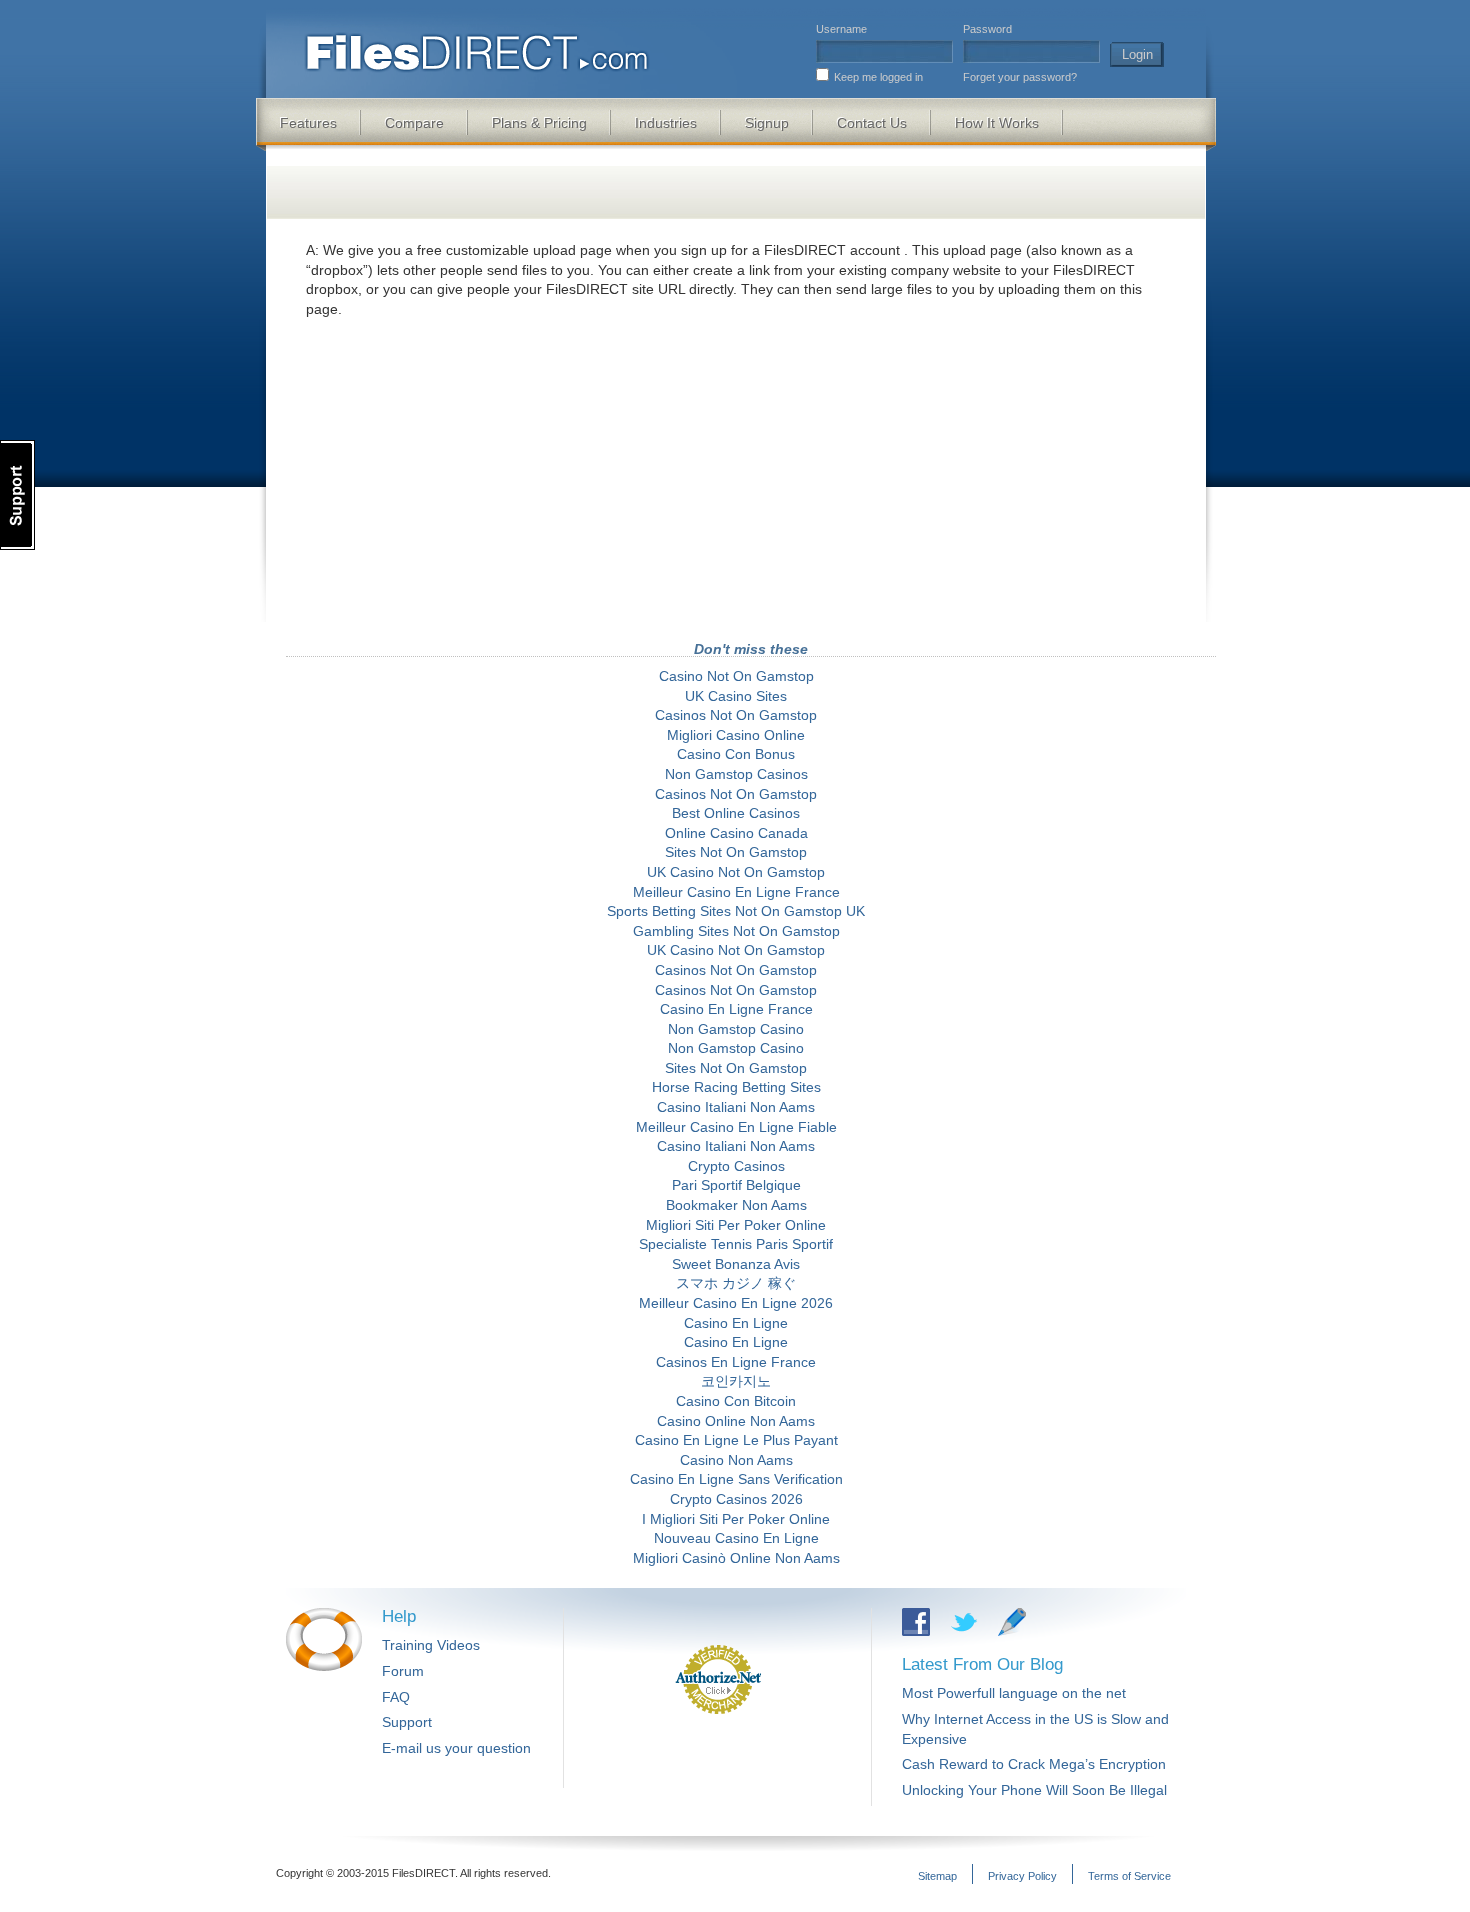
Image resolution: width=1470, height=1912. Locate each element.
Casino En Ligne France (736, 1009)
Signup (767, 123)
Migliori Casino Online (736, 735)
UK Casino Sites (736, 696)
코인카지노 (736, 1381)
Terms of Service (1129, 1876)
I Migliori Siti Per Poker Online (736, 1519)
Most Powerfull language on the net (1014, 1693)
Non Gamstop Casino (736, 1029)
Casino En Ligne (736, 1323)
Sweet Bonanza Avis (736, 1264)
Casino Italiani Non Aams (736, 1107)
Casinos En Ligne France (736, 1362)
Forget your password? (1020, 77)
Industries (666, 123)
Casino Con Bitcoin (736, 1401)
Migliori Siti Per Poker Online (736, 1225)
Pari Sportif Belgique (736, 1185)
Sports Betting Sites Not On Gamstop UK (736, 911)
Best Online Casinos (736, 813)
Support (407, 1722)
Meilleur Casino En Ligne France (736, 892)
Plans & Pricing (539, 123)
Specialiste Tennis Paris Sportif (736, 1244)
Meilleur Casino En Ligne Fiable (736, 1127)
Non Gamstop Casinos (736, 774)
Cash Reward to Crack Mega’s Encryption (1034, 1764)
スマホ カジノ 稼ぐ (736, 1283)
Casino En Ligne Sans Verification (736, 1479)
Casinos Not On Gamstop (736, 715)
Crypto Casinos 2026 (736, 1499)
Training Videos (431, 1645)
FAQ (396, 1697)
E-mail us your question (456, 1748)
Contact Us (872, 123)
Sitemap (937, 1876)
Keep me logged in (878, 77)
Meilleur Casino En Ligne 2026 (736, 1303)
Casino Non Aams (736, 1460)
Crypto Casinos (736, 1166)
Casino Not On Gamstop (736, 676)
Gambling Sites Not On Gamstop (736, 931)
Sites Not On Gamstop (736, 852)
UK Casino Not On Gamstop (736, 872)
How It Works (997, 123)
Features (308, 123)
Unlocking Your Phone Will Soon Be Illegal (1034, 1790)
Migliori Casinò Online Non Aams (736, 1558)
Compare (414, 123)
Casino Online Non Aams (736, 1421)
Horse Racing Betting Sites (736, 1087)
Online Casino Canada (736, 833)
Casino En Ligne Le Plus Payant (736, 1440)
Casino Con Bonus (736, 754)
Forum (403, 1671)
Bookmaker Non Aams (736, 1205)
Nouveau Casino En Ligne (736, 1538)
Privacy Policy (1022, 1876)
